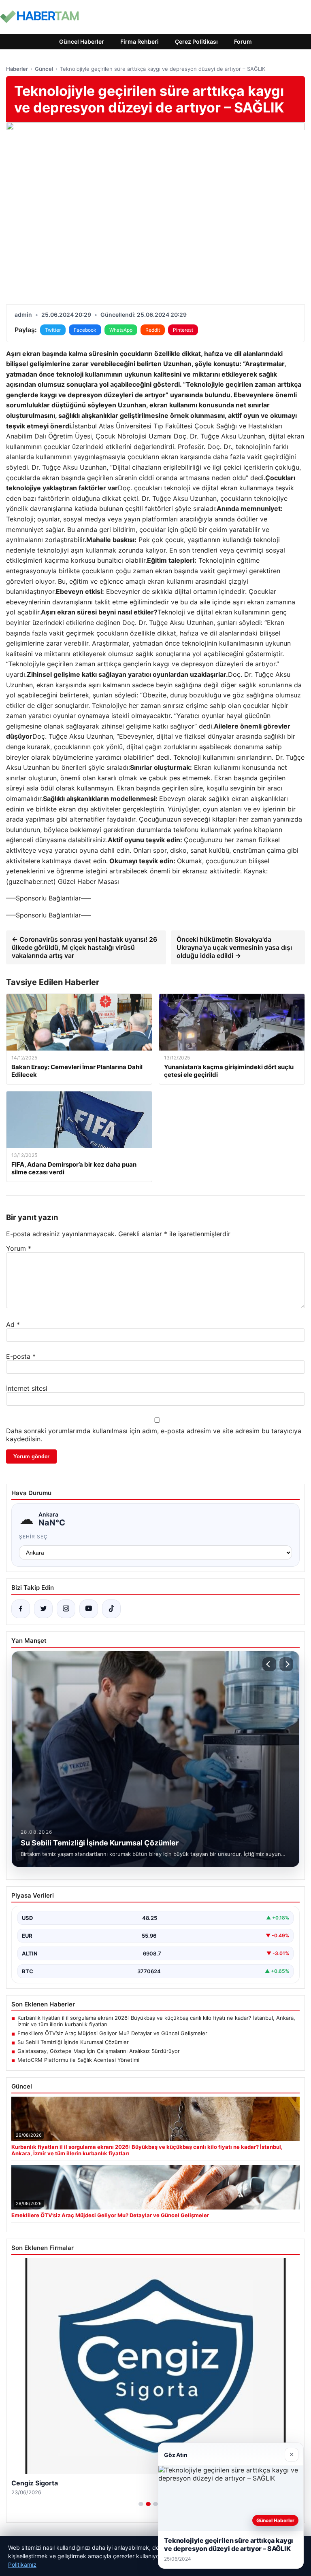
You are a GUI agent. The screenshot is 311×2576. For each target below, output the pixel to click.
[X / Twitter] (43, 1609)
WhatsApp (121, 330)
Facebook (85, 330)
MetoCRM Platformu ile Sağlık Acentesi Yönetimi (78, 2060)
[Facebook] (21, 1609)
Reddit (153, 330)
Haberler (17, 69)
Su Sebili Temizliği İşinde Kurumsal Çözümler (73, 2042)
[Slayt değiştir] (141, 2504)
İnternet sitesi (27, 1388)
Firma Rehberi (140, 41)
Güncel (44, 69)
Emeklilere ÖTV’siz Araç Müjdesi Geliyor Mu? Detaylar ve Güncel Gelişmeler (112, 2033)
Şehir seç (33, 1537)
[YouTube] (89, 1609)
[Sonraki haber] (286, 1664)
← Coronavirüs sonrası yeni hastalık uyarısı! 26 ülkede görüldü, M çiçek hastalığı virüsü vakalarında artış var (84, 947)
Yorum (19, 1248)
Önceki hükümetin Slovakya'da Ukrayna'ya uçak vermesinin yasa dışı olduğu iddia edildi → (234, 947)
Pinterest (183, 330)
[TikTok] (111, 1609)
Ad (13, 1324)
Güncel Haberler (82, 41)
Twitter (53, 330)
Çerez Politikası (196, 41)
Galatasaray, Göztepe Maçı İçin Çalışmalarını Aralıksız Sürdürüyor (99, 2051)
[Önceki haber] (269, 1664)
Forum (243, 41)
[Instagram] (66, 1609)
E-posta (21, 1356)
